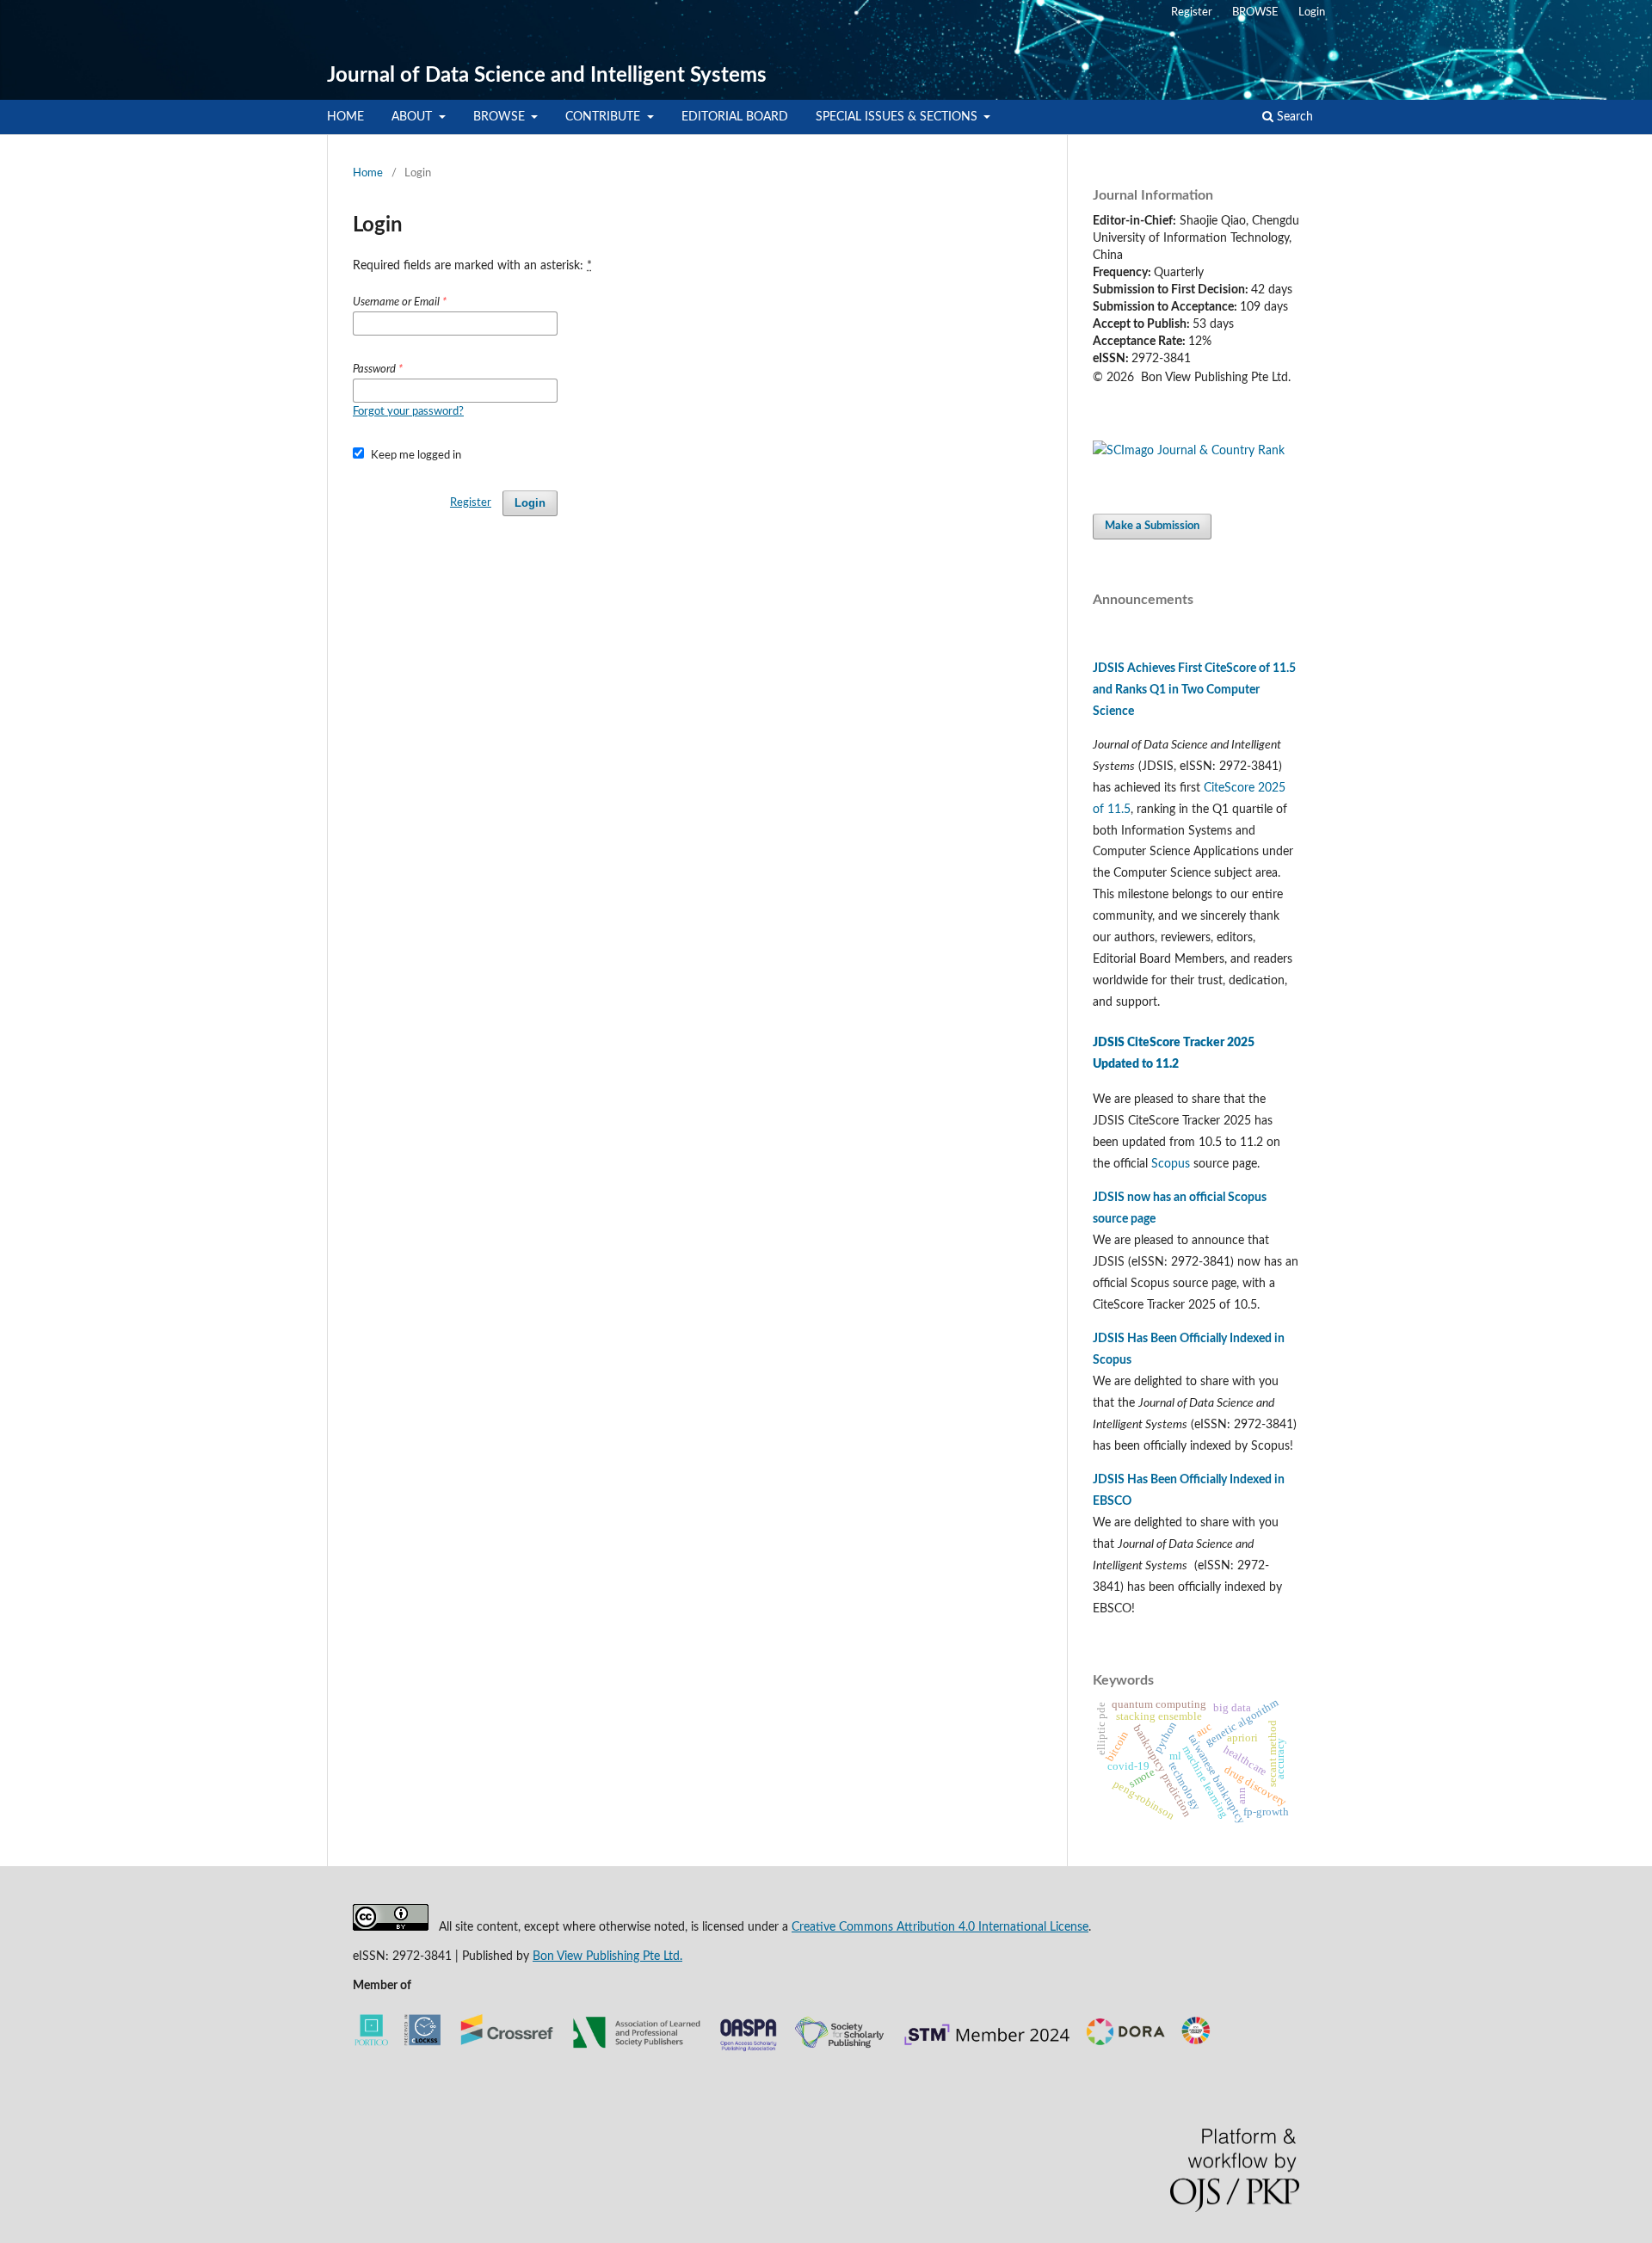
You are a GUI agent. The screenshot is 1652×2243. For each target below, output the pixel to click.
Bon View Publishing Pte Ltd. (607, 1956)
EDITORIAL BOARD (735, 117)
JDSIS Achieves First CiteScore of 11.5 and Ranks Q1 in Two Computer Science (1194, 690)
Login (1312, 12)
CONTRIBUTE (604, 117)
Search (1293, 117)
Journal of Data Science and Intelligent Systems (547, 76)
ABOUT (413, 117)
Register (1192, 12)
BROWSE (501, 117)
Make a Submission (1152, 526)
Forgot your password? (408, 412)
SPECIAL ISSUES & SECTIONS (898, 117)
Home (368, 173)
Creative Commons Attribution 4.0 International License (940, 1927)
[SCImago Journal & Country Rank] (1189, 451)
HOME (345, 117)
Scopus (1171, 1164)
